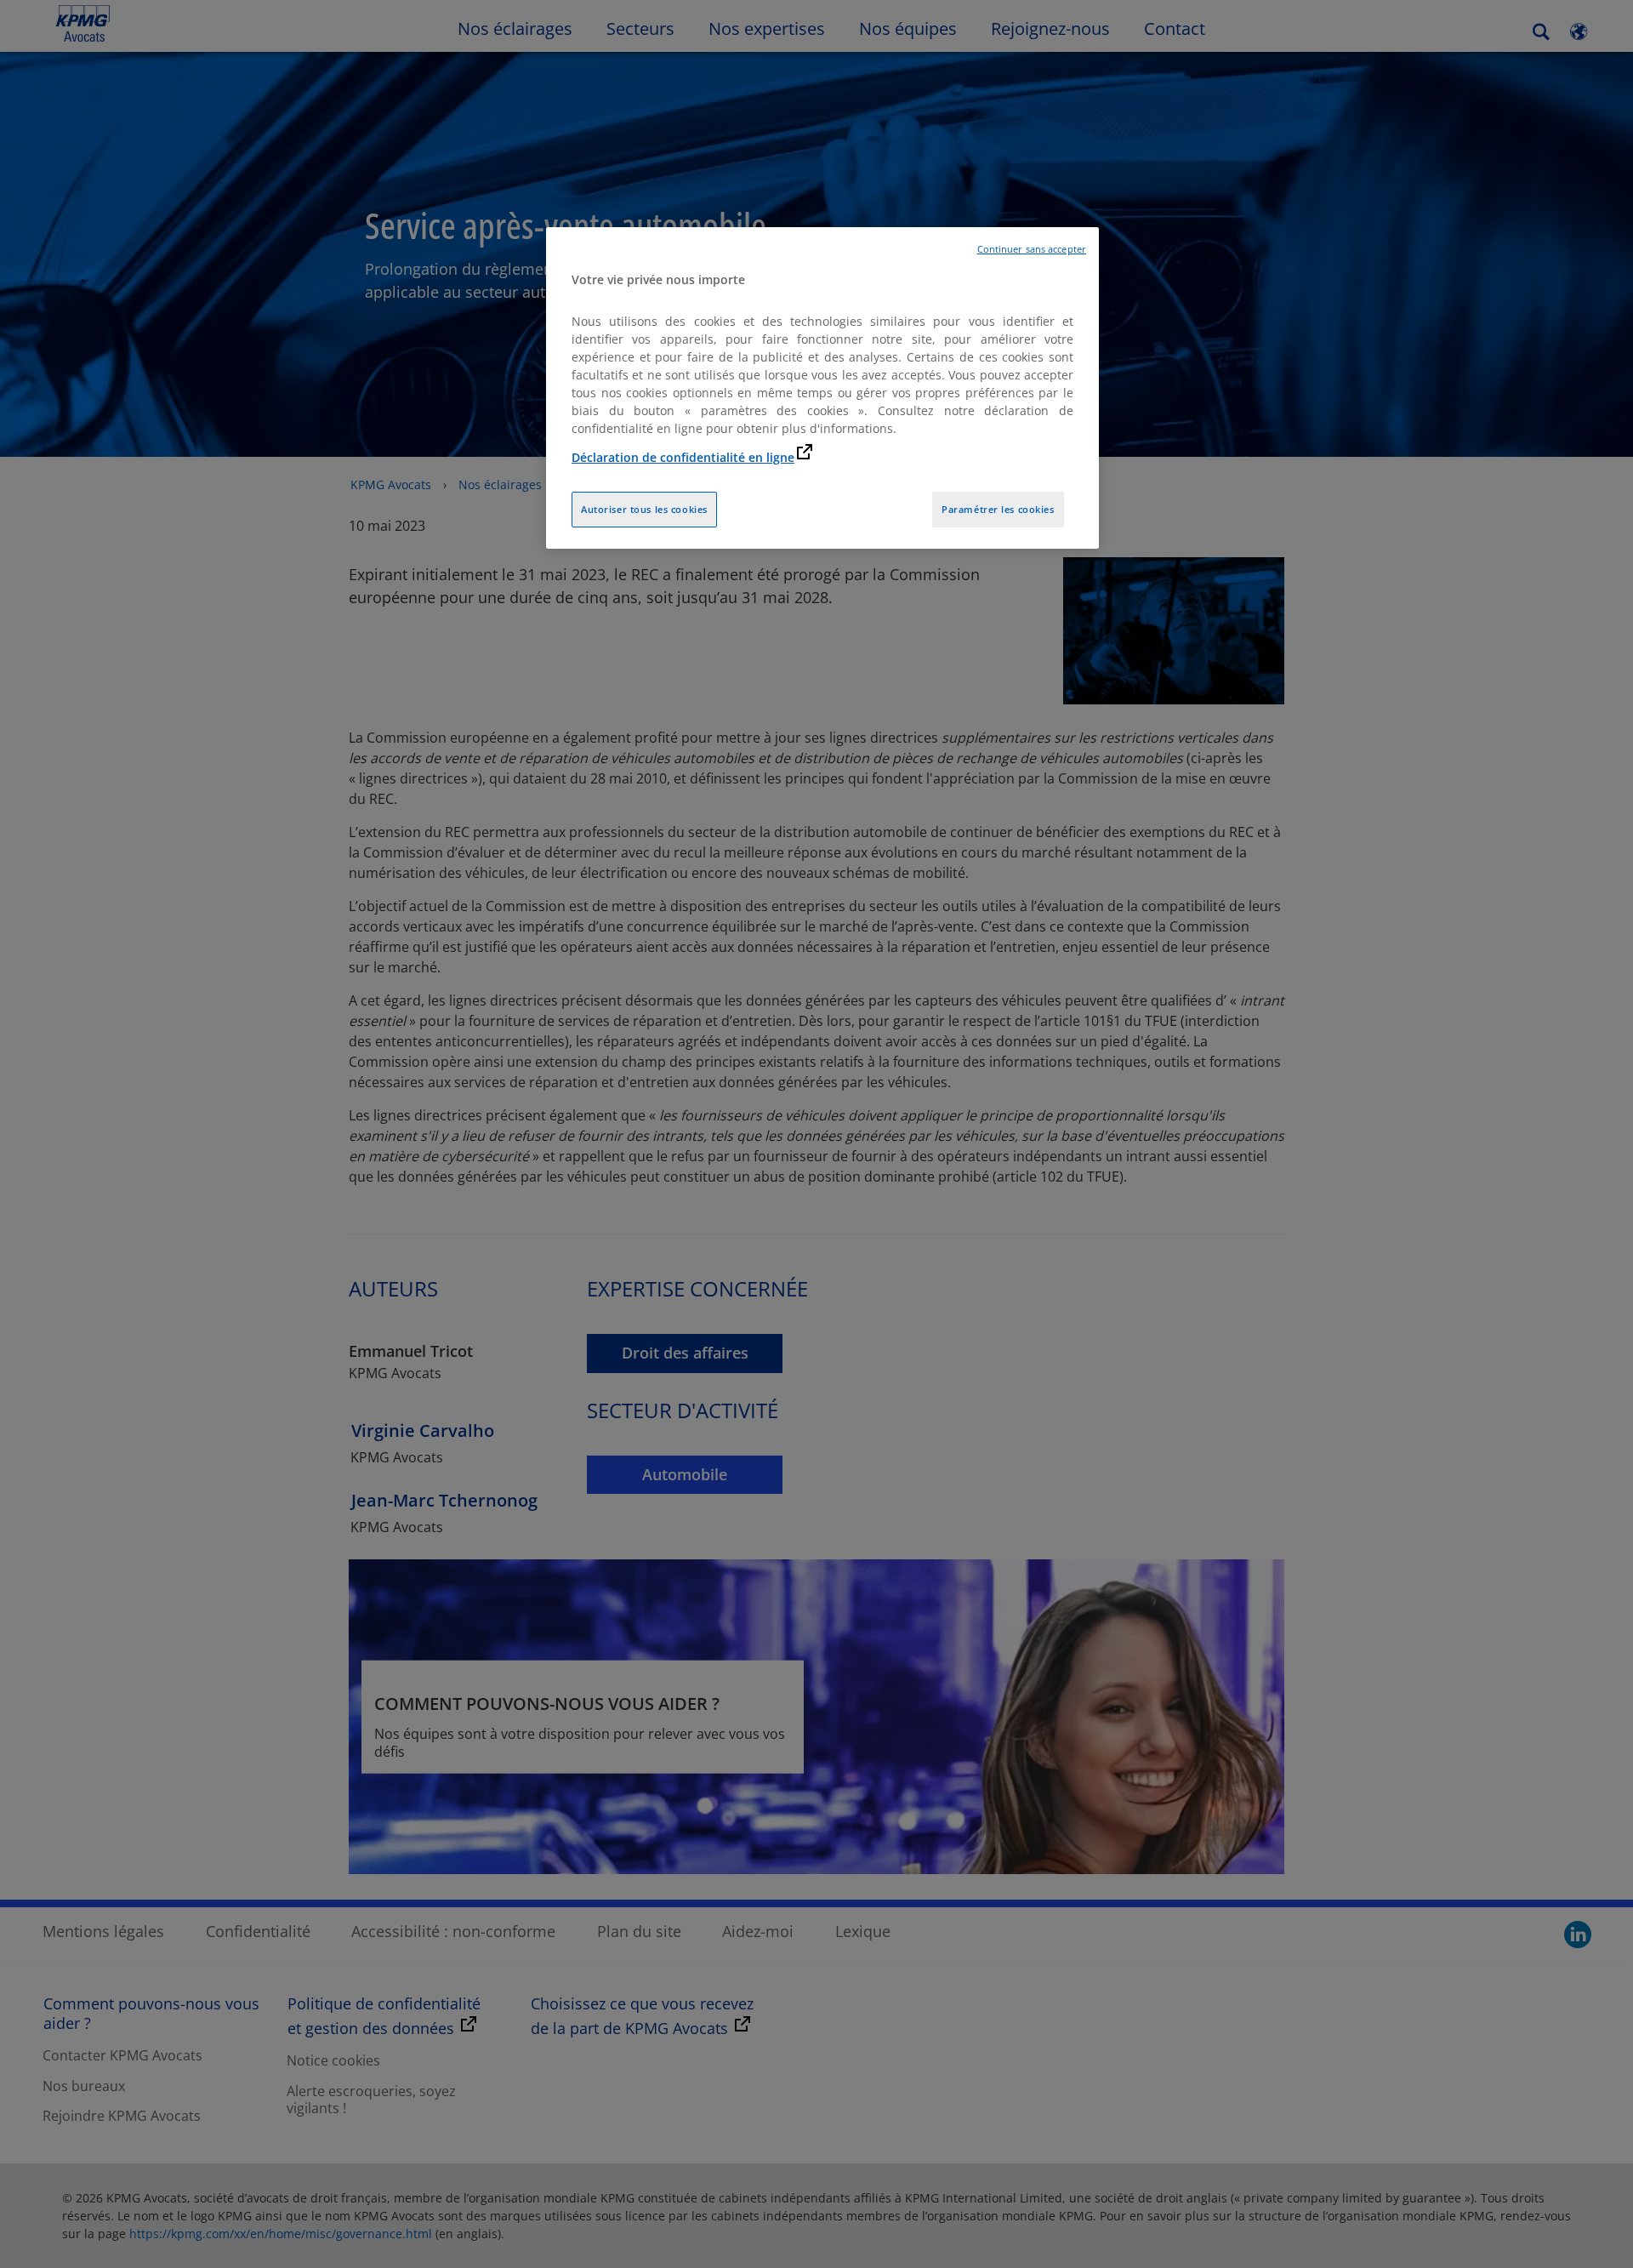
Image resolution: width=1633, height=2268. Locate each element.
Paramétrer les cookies (998, 509)
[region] (822, 388)
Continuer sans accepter (1032, 249)
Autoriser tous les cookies (644, 509)
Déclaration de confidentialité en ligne (683, 457)
